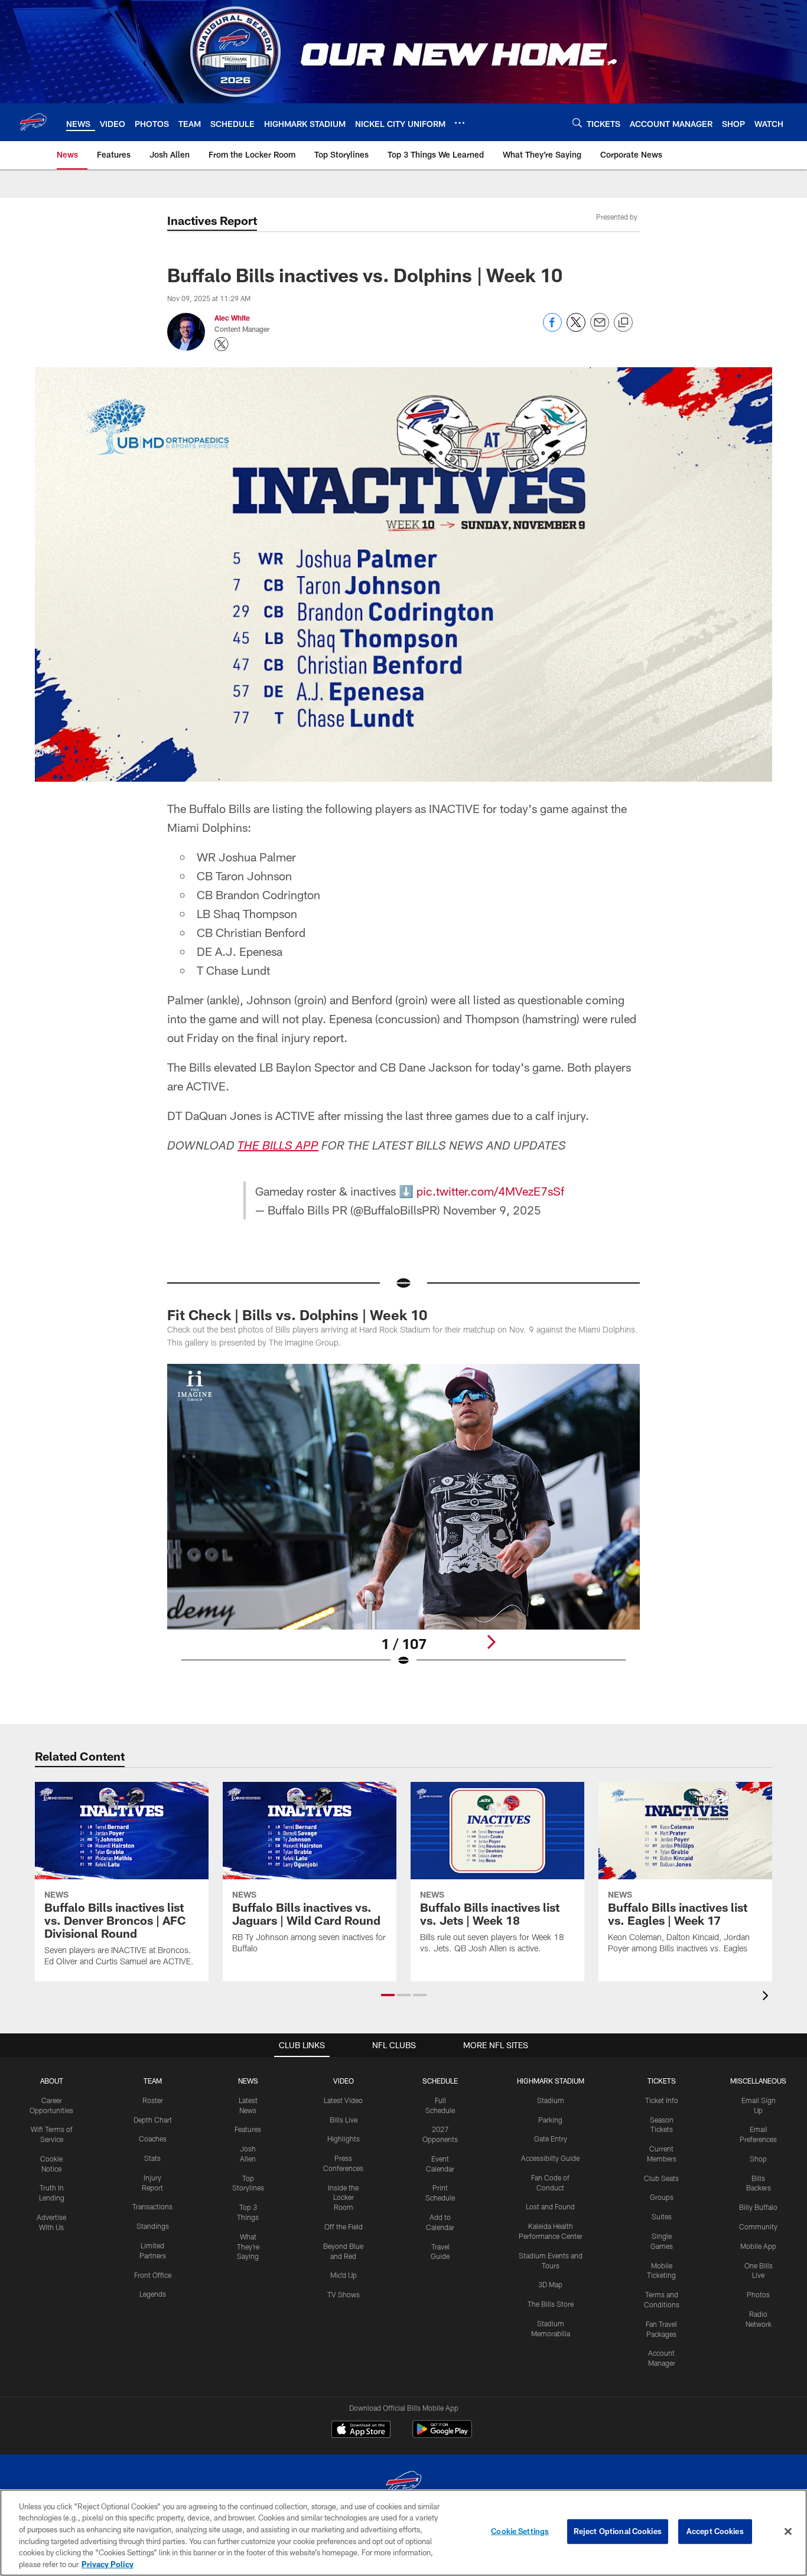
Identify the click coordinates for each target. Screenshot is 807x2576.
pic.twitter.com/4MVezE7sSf (490, 1191)
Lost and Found (550, 2206)
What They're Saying (248, 2247)
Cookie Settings (520, 2531)
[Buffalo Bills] (403, 2484)
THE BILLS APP (278, 1147)
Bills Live (344, 2120)
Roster (153, 2100)
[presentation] (767, 1997)
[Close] (788, 2532)
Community (758, 2226)
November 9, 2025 (492, 1210)
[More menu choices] (460, 123)
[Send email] (600, 329)
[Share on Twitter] (576, 329)
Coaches (153, 2138)
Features (248, 2129)
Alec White (232, 318)
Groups (662, 2197)
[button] (388, 1995)
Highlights (344, 2138)
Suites (662, 2216)
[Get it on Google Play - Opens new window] (442, 2435)
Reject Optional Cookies (618, 2531)
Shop (758, 2159)
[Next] (491, 1642)
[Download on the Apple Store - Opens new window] (361, 2431)
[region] (403, 2533)
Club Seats (661, 2178)
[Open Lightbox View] (403, 1523)
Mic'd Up (344, 2275)
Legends (153, 2294)
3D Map (550, 2284)
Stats (152, 2158)
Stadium (551, 2100)
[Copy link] (623, 323)
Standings (153, 2226)
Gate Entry (551, 2138)
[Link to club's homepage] (33, 122)
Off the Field (344, 2226)
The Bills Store (551, 2304)
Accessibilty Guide (550, 2158)
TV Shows (344, 2294)
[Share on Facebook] (552, 329)
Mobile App (758, 2246)
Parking (550, 2120)
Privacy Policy (108, 2564)
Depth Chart (153, 2120)
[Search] (577, 123)
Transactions (152, 2206)
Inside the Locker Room (343, 2198)
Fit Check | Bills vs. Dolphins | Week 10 (297, 1315)
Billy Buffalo (758, 2207)
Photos (758, 2294)
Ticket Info (662, 2100)
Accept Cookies (715, 2531)
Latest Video (343, 2100)
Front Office (153, 2275)
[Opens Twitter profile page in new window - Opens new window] (222, 344)
